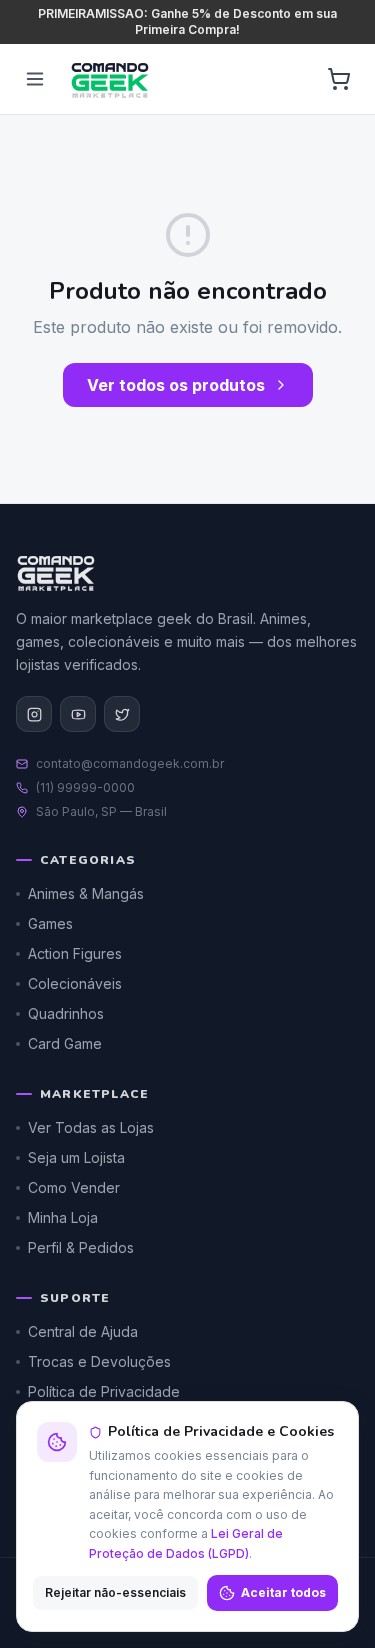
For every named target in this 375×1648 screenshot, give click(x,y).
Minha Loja (63, 1217)
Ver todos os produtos (176, 385)
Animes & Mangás (86, 893)
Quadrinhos (66, 1013)
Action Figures (75, 953)
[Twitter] (122, 714)
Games (50, 923)
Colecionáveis (75, 983)
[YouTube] (78, 714)
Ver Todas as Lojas (91, 1127)
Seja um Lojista (76, 1157)
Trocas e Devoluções (99, 1361)
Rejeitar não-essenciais (115, 1592)
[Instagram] (34, 714)
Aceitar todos (283, 1592)
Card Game (65, 1043)
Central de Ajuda (83, 1331)
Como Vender (74, 1187)
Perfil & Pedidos (81, 1247)
